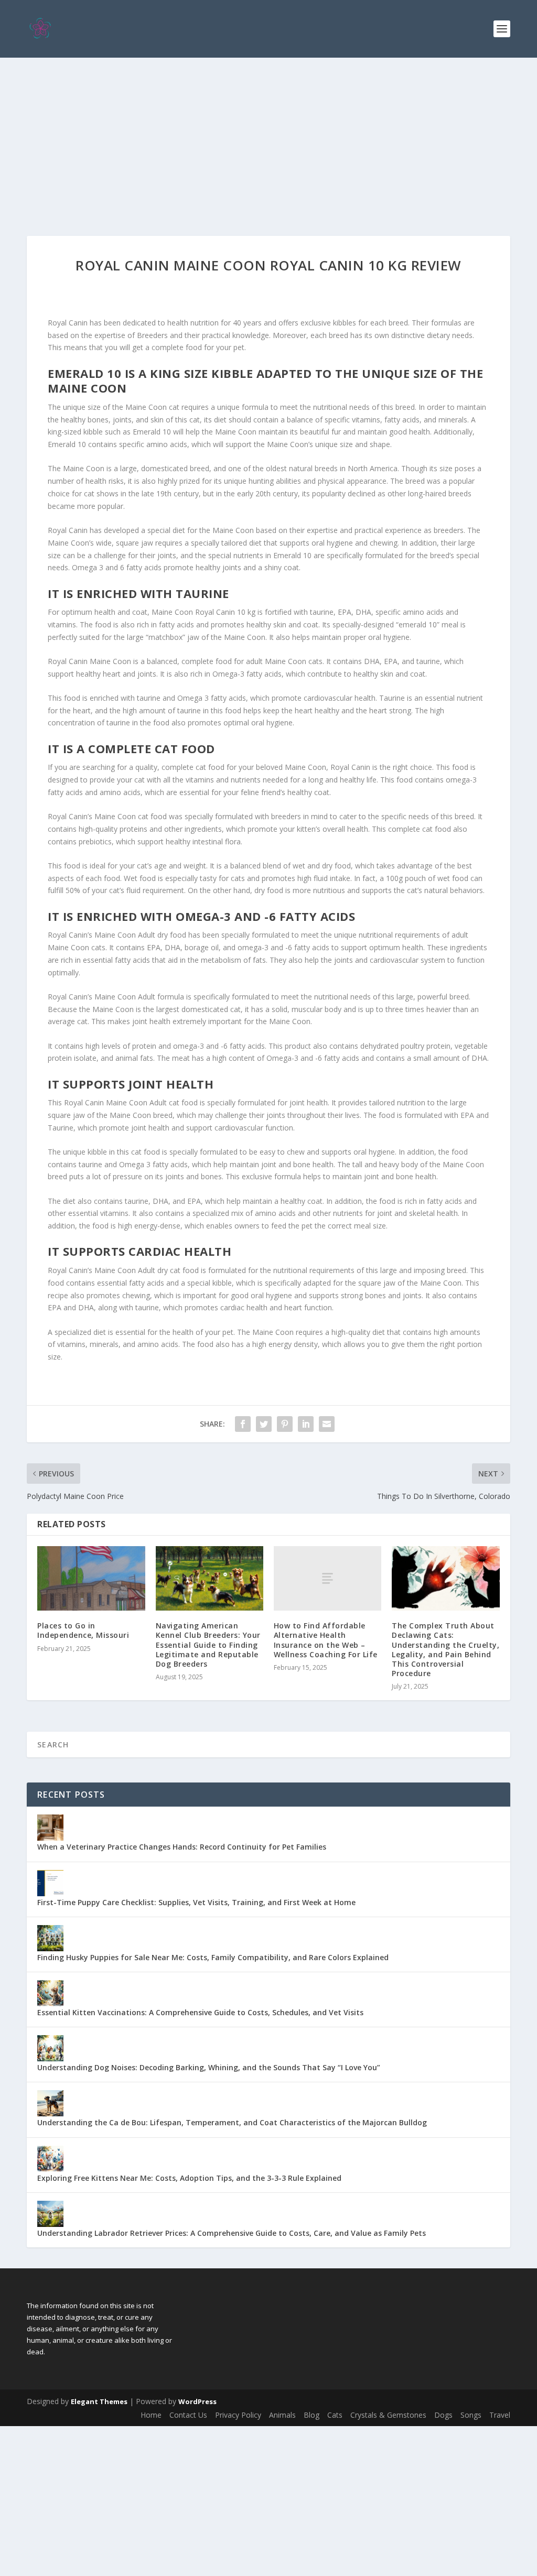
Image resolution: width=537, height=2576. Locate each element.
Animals (282, 2415)
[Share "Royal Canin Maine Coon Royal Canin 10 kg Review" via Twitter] (264, 1424)
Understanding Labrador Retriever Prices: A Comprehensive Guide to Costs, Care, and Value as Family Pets (232, 2233)
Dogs (443, 2415)
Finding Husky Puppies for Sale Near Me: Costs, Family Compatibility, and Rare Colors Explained (213, 1957)
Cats (335, 2415)
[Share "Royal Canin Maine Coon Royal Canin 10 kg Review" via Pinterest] (285, 1424)
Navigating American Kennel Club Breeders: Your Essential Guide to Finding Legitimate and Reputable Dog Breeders (208, 1645)
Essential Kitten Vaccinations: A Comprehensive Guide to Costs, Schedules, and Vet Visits (200, 2012)
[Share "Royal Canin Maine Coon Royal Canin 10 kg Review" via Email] (327, 1424)
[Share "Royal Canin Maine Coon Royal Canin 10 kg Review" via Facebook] (243, 1424)
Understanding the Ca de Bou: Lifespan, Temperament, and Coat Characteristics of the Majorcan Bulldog (232, 2122)
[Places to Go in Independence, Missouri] (91, 1578)
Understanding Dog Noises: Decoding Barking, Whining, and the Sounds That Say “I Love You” (209, 2067)
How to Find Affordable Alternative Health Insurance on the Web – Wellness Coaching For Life (326, 1640)
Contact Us (188, 2415)
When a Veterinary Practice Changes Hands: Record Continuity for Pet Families (182, 1847)
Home (151, 2415)
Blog (312, 2415)
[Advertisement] (268, 136)
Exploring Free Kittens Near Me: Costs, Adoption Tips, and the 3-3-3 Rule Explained (189, 2178)
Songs (471, 2415)
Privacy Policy (238, 2415)
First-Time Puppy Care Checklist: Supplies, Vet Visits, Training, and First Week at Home (196, 1902)
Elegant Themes (99, 2401)
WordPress (197, 2401)
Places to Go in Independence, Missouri (83, 1630)
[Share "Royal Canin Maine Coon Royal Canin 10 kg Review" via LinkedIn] (306, 1424)
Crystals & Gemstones (388, 2415)
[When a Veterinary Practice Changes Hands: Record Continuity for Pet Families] (50, 1828)
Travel (500, 2415)
